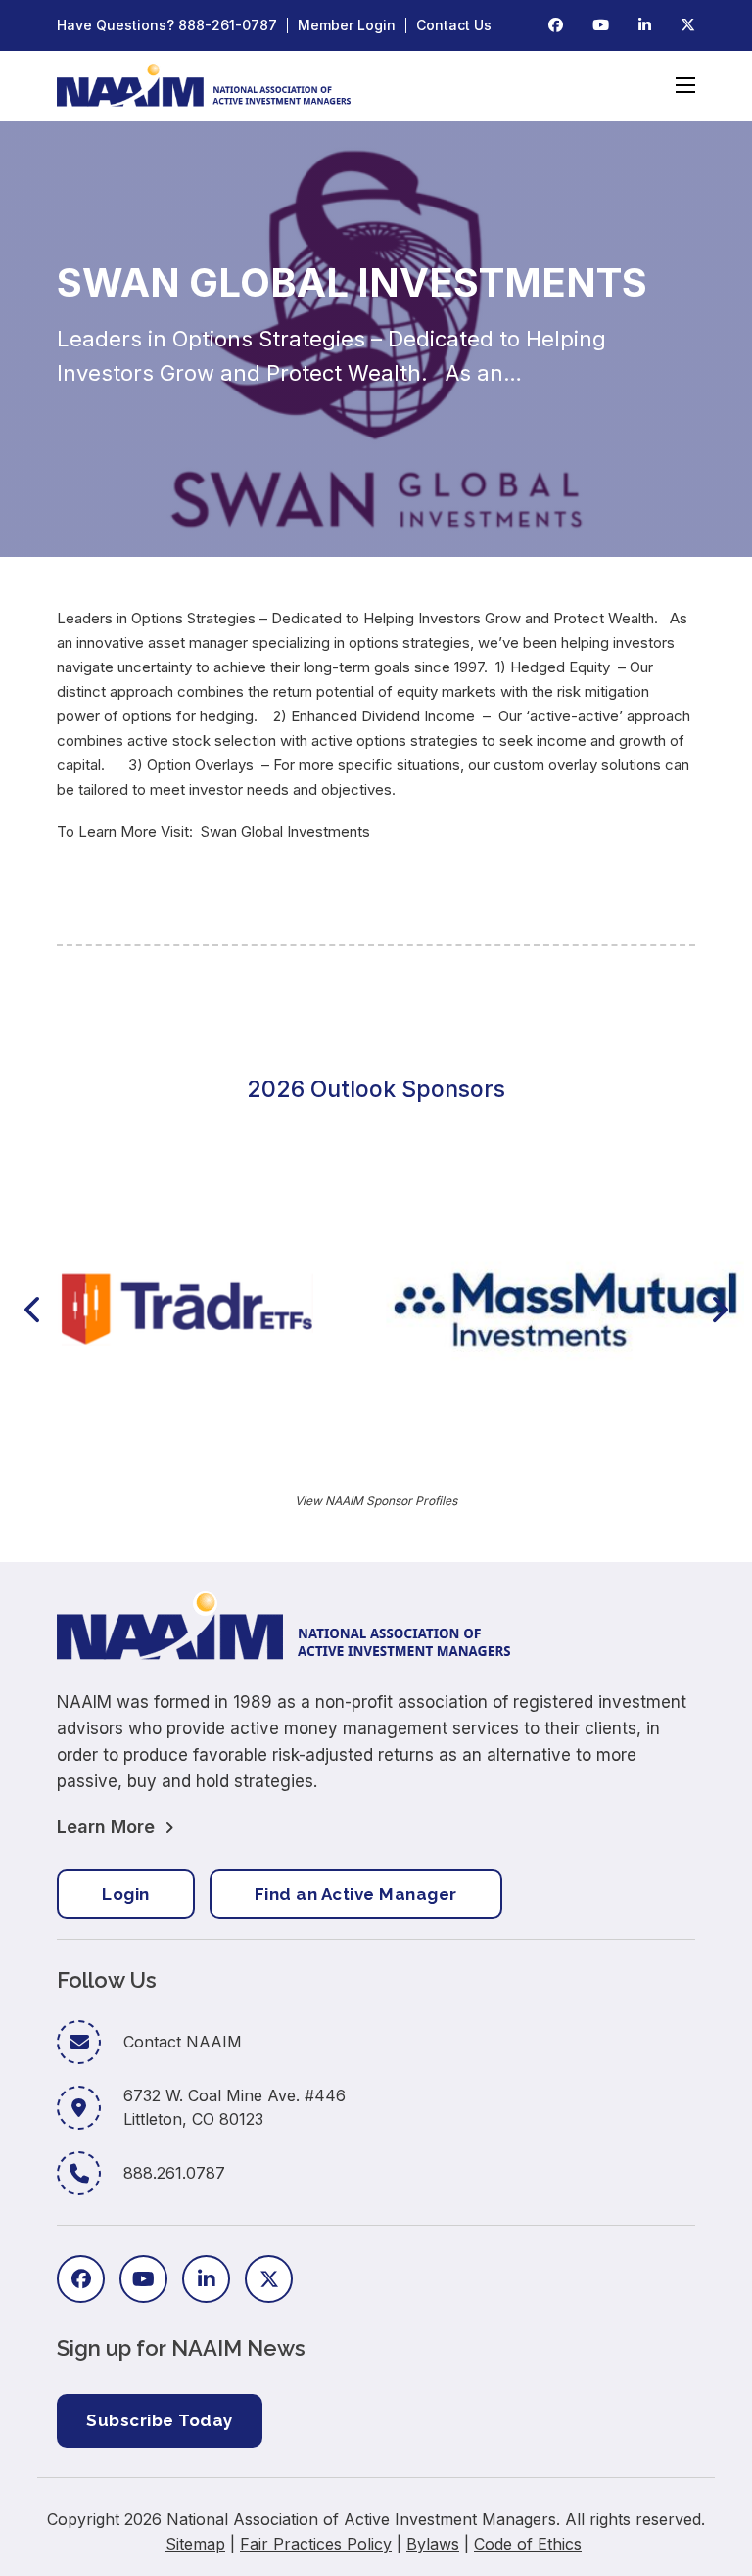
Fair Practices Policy (316, 2544)
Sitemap (195, 2544)
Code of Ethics (528, 2544)
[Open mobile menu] (685, 85)
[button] (32, 1310)
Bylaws (433, 2544)
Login (126, 1894)
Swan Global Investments (285, 831)
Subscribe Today (160, 2420)
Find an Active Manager (356, 1894)
